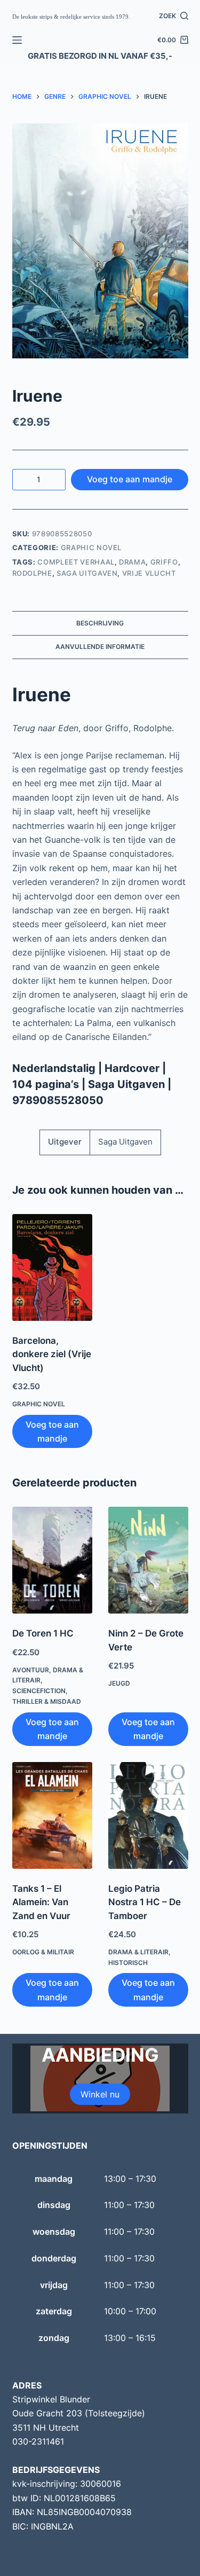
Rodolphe (32, 573)
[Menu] (17, 40)
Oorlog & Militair (43, 1952)
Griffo (164, 562)
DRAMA (132, 562)
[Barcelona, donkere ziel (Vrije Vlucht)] (52, 1267)
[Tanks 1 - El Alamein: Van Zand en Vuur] (52, 1815)
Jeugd (119, 1683)
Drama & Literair (138, 1952)
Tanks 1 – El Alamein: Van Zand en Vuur (41, 1902)
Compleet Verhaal (76, 562)
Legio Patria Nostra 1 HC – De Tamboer (145, 1902)
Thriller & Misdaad (47, 1701)
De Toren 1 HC (43, 1633)
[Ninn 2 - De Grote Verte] (148, 1560)
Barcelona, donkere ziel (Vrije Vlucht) (52, 1354)
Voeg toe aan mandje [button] (52, 1431)
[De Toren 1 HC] (52, 1560)
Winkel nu (100, 2094)
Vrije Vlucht (149, 573)
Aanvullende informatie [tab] (100, 647)
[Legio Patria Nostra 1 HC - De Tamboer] (148, 1815)
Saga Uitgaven (87, 573)
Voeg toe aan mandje (130, 479)
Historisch (128, 1963)
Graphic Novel (91, 547)
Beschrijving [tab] (100, 623)
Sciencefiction (39, 1691)
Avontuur (31, 1670)
